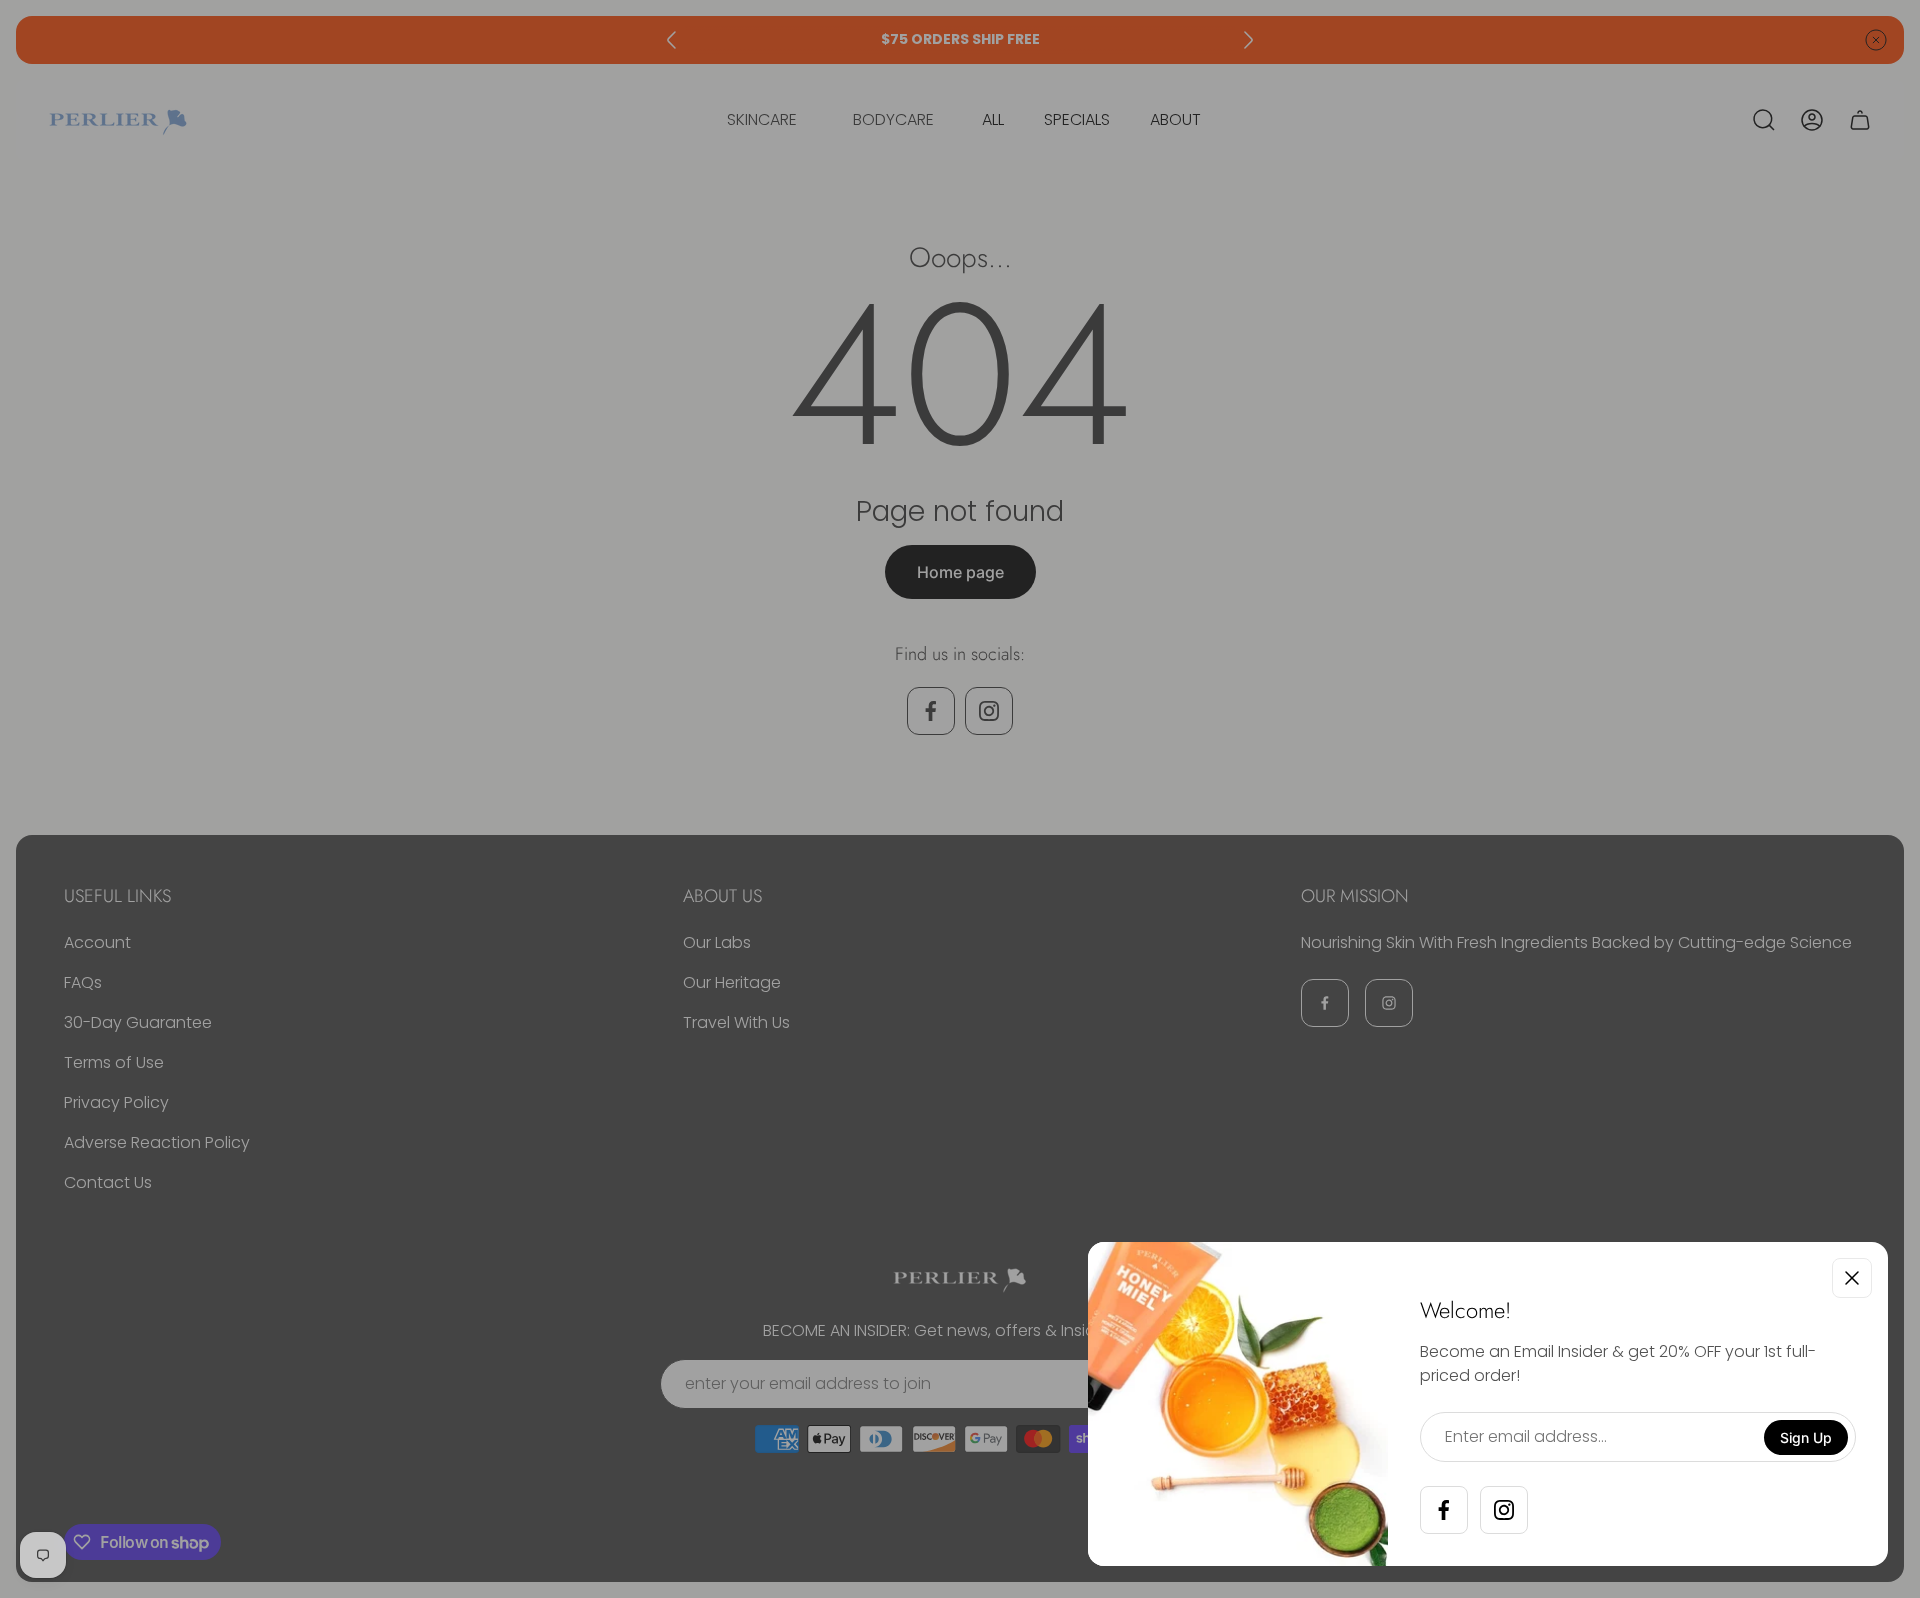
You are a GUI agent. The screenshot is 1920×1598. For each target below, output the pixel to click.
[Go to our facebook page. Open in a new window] (1444, 1510)
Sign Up (1806, 1437)
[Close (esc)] (1852, 1278)
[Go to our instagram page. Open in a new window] (1504, 1510)
